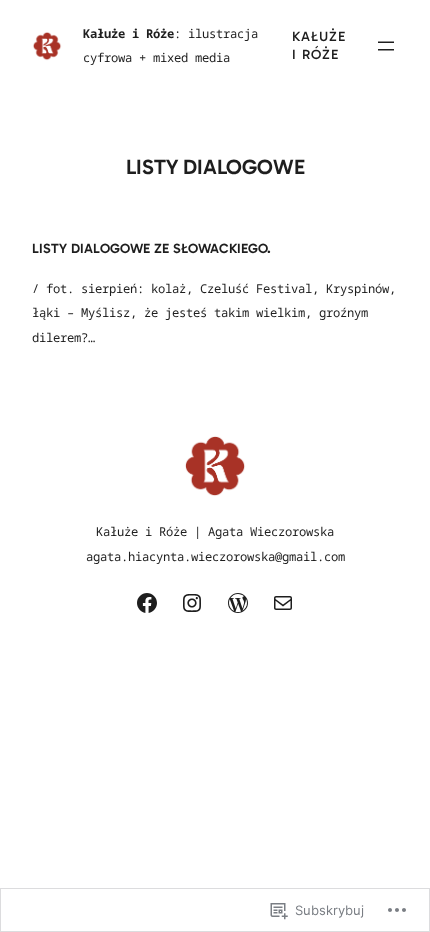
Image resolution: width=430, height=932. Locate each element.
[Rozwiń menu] (386, 46)
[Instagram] (192, 603)
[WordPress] (238, 603)
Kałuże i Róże (319, 45)
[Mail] (283, 603)
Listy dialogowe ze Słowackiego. (151, 249)
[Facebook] (147, 603)
